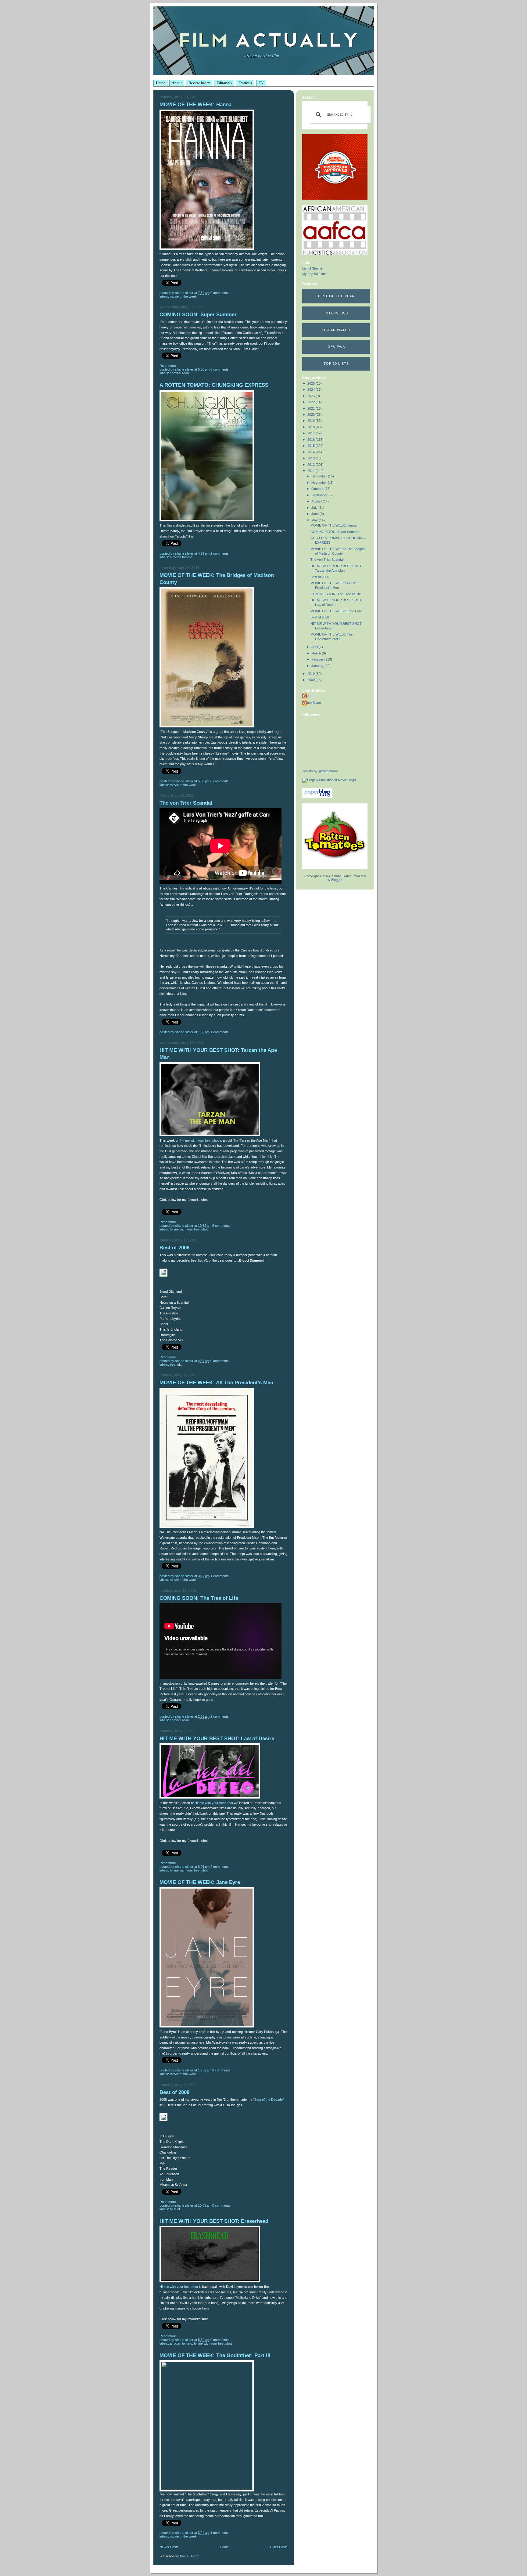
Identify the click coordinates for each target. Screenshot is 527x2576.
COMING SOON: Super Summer (198, 315)
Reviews (336, 347)
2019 (312, 421)
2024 (312, 389)
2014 (312, 452)
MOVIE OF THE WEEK (183, 296)
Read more (168, 366)
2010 (312, 674)
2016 (312, 440)
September (320, 495)
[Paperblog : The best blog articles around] (317, 797)
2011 (312, 471)
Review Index (199, 83)
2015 (312, 446)
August (317, 501)
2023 (312, 396)
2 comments (220, 553)
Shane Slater (312, 703)
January (318, 666)
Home (160, 83)
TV (261, 83)
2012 (312, 465)
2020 (312, 415)
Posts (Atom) (190, 2556)
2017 (312, 433)
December (320, 476)
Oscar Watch (336, 330)
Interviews (336, 313)
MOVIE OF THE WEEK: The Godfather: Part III (215, 2355)
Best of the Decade (269, 2100)
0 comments (220, 293)
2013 (312, 458)
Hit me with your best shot (199, 1140)
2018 (312, 427)
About (177, 83)
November (320, 483)
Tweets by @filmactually (320, 771)
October (318, 489)
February (319, 659)
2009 (312, 680)
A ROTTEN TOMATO (181, 557)
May (315, 520)
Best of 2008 (174, 2092)
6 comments (221, 1226)
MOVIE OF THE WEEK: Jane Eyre (200, 1882)
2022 (312, 402)
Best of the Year (336, 296)
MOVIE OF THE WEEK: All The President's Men (216, 1383)
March (317, 653)
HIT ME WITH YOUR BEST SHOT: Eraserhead (214, 2221)
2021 (312, 408)
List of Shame (312, 268)
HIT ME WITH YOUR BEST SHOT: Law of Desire (217, 1739)
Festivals (245, 83)
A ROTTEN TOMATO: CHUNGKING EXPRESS (214, 385)
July (315, 508)
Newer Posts (169, 2547)
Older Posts (279, 2547)
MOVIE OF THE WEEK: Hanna (195, 105)
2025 (312, 383)
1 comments (220, 1032)
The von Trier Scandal (186, 803)
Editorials (224, 83)
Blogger (337, 880)
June (315, 514)
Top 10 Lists (336, 364)
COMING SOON (179, 373)
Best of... (176, 1364)
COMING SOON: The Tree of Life (199, 1598)
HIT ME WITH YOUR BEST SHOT (189, 1229)
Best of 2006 (174, 1248)
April (315, 647)
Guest (307, 696)
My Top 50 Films (314, 274)
